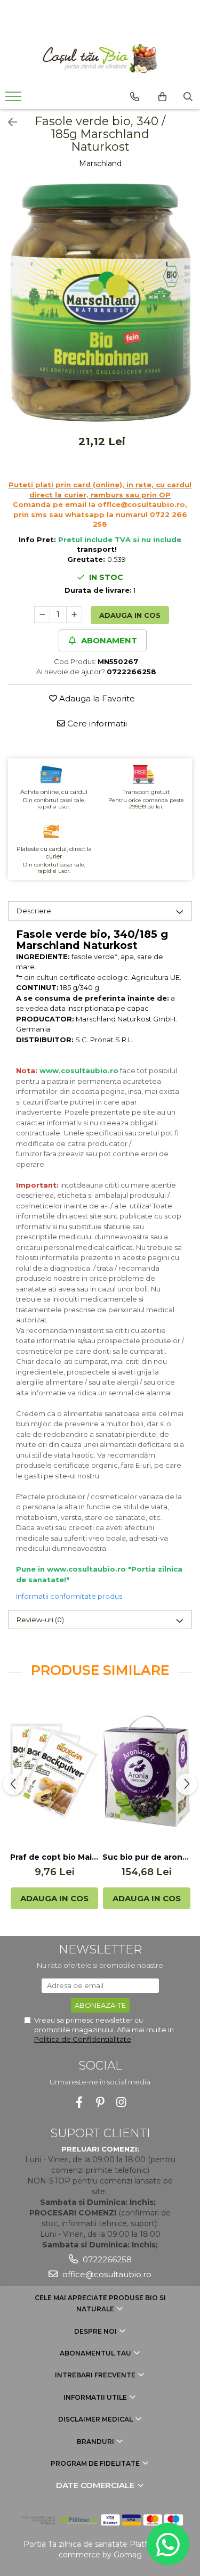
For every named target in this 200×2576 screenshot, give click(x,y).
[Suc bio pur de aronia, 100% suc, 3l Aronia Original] (146, 1771)
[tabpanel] (100, 303)
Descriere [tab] (34, 911)
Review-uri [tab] (40, 1620)
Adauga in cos (130, 615)
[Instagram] (121, 2102)
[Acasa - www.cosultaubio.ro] (100, 58)
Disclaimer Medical (96, 2419)
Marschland (100, 163)
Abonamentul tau (96, 2353)
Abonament (108, 640)
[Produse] (15, 100)
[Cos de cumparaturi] (162, 97)
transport (96, 549)
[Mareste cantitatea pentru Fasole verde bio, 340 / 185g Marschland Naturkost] (74, 615)
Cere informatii (96, 723)
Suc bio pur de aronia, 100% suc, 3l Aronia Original (146, 1857)
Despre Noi (96, 2331)
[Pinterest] (100, 2102)
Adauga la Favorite (96, 698)
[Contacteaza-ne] (135, 97)
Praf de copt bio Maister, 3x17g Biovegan (54, 1857)
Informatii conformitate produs (69, 1596)
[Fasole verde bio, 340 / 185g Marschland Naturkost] (100, 303)
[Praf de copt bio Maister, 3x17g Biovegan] (54, 1771)
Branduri (96, 2442)
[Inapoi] (8, 122)
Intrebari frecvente (96, 2375)
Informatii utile (96, 2397)
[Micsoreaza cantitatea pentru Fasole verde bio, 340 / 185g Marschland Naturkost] (42, 615)
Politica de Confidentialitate (83, 2039)
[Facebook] (79, 2102)
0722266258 (106, 2259)
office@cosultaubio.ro (106, 2274)
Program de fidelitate (96, 2463)
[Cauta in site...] (188, 97)
